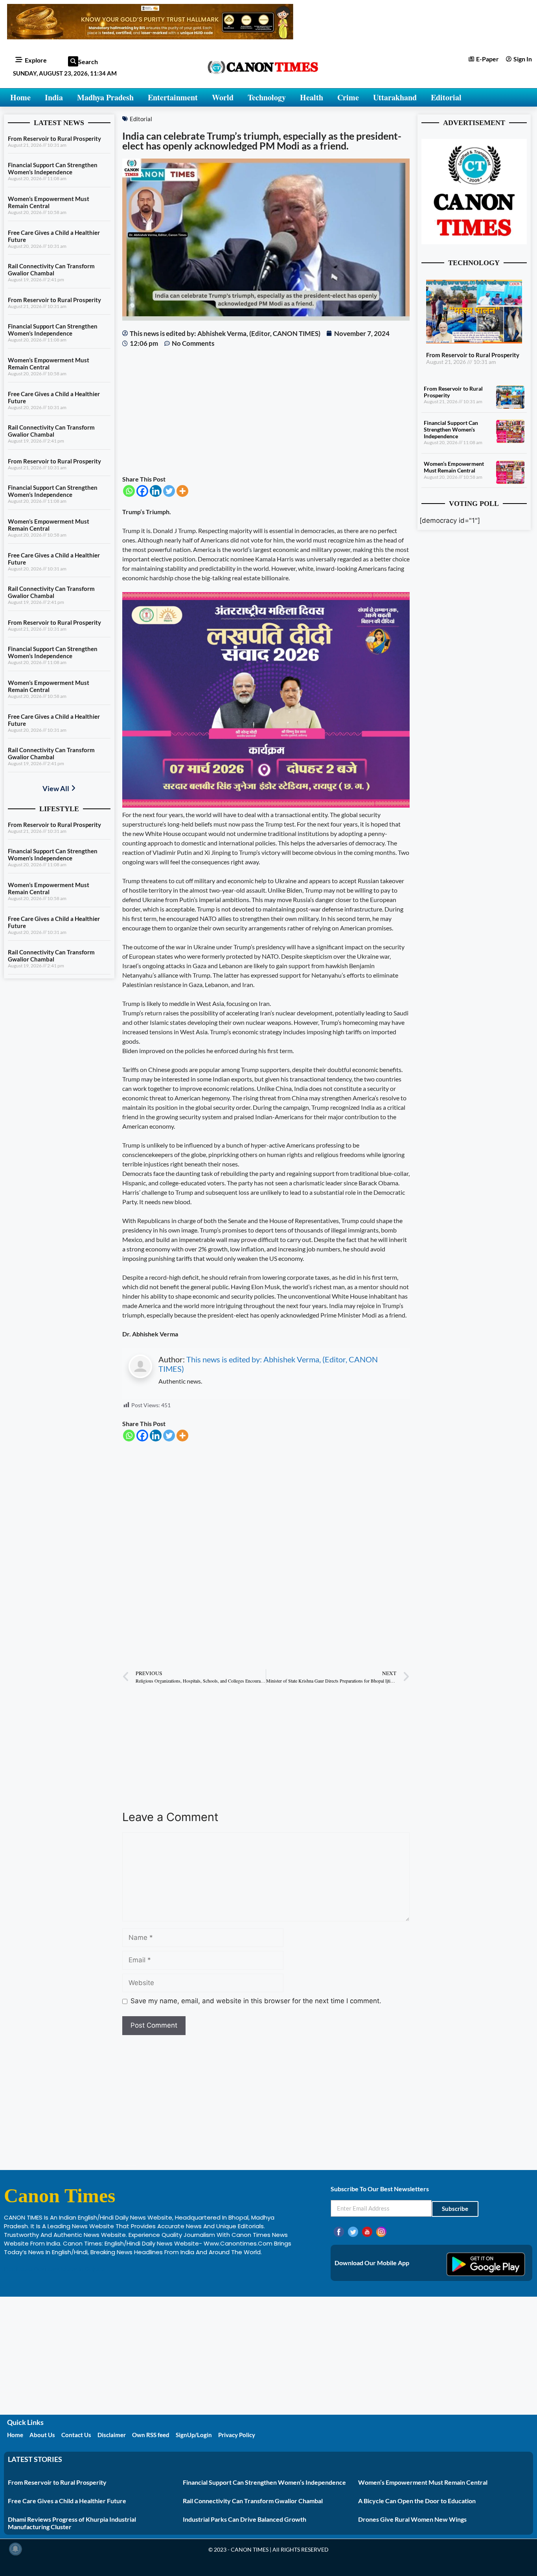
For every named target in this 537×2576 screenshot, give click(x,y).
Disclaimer (112, 2435)
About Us (42, 2435)
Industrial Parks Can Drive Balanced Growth (245, 2519)
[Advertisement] (266, 411)
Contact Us (76, 2435)
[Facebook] (142, 491)
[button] (73, 61)
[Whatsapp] (129, 491)
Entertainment (173, 97)
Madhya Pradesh (105, 97)
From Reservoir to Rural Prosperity (54, 138)
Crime (348, 97)
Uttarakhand (395, 97)
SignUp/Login (194, 2435)
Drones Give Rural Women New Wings (412, 2519)
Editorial (446, 97)
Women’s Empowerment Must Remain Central (49, 202)
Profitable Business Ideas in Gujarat (55, 2269)
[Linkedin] (156, 491)
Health (312, 97)
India (54, 97)
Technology (267, 97)
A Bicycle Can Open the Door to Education (417, 2501)
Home (20, 97)
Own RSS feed (151, 2435)
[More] (182, 491)
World (223, 97)
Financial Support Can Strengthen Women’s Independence (53, 168)
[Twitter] (169, 491)
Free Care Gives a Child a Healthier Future (67, 2501)
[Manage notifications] (15, 2549)
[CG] (266, 805)
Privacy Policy (237, 2435)
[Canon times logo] (474, 242)
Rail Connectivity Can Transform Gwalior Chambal (51, 269)
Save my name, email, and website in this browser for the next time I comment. (256, 2001)
